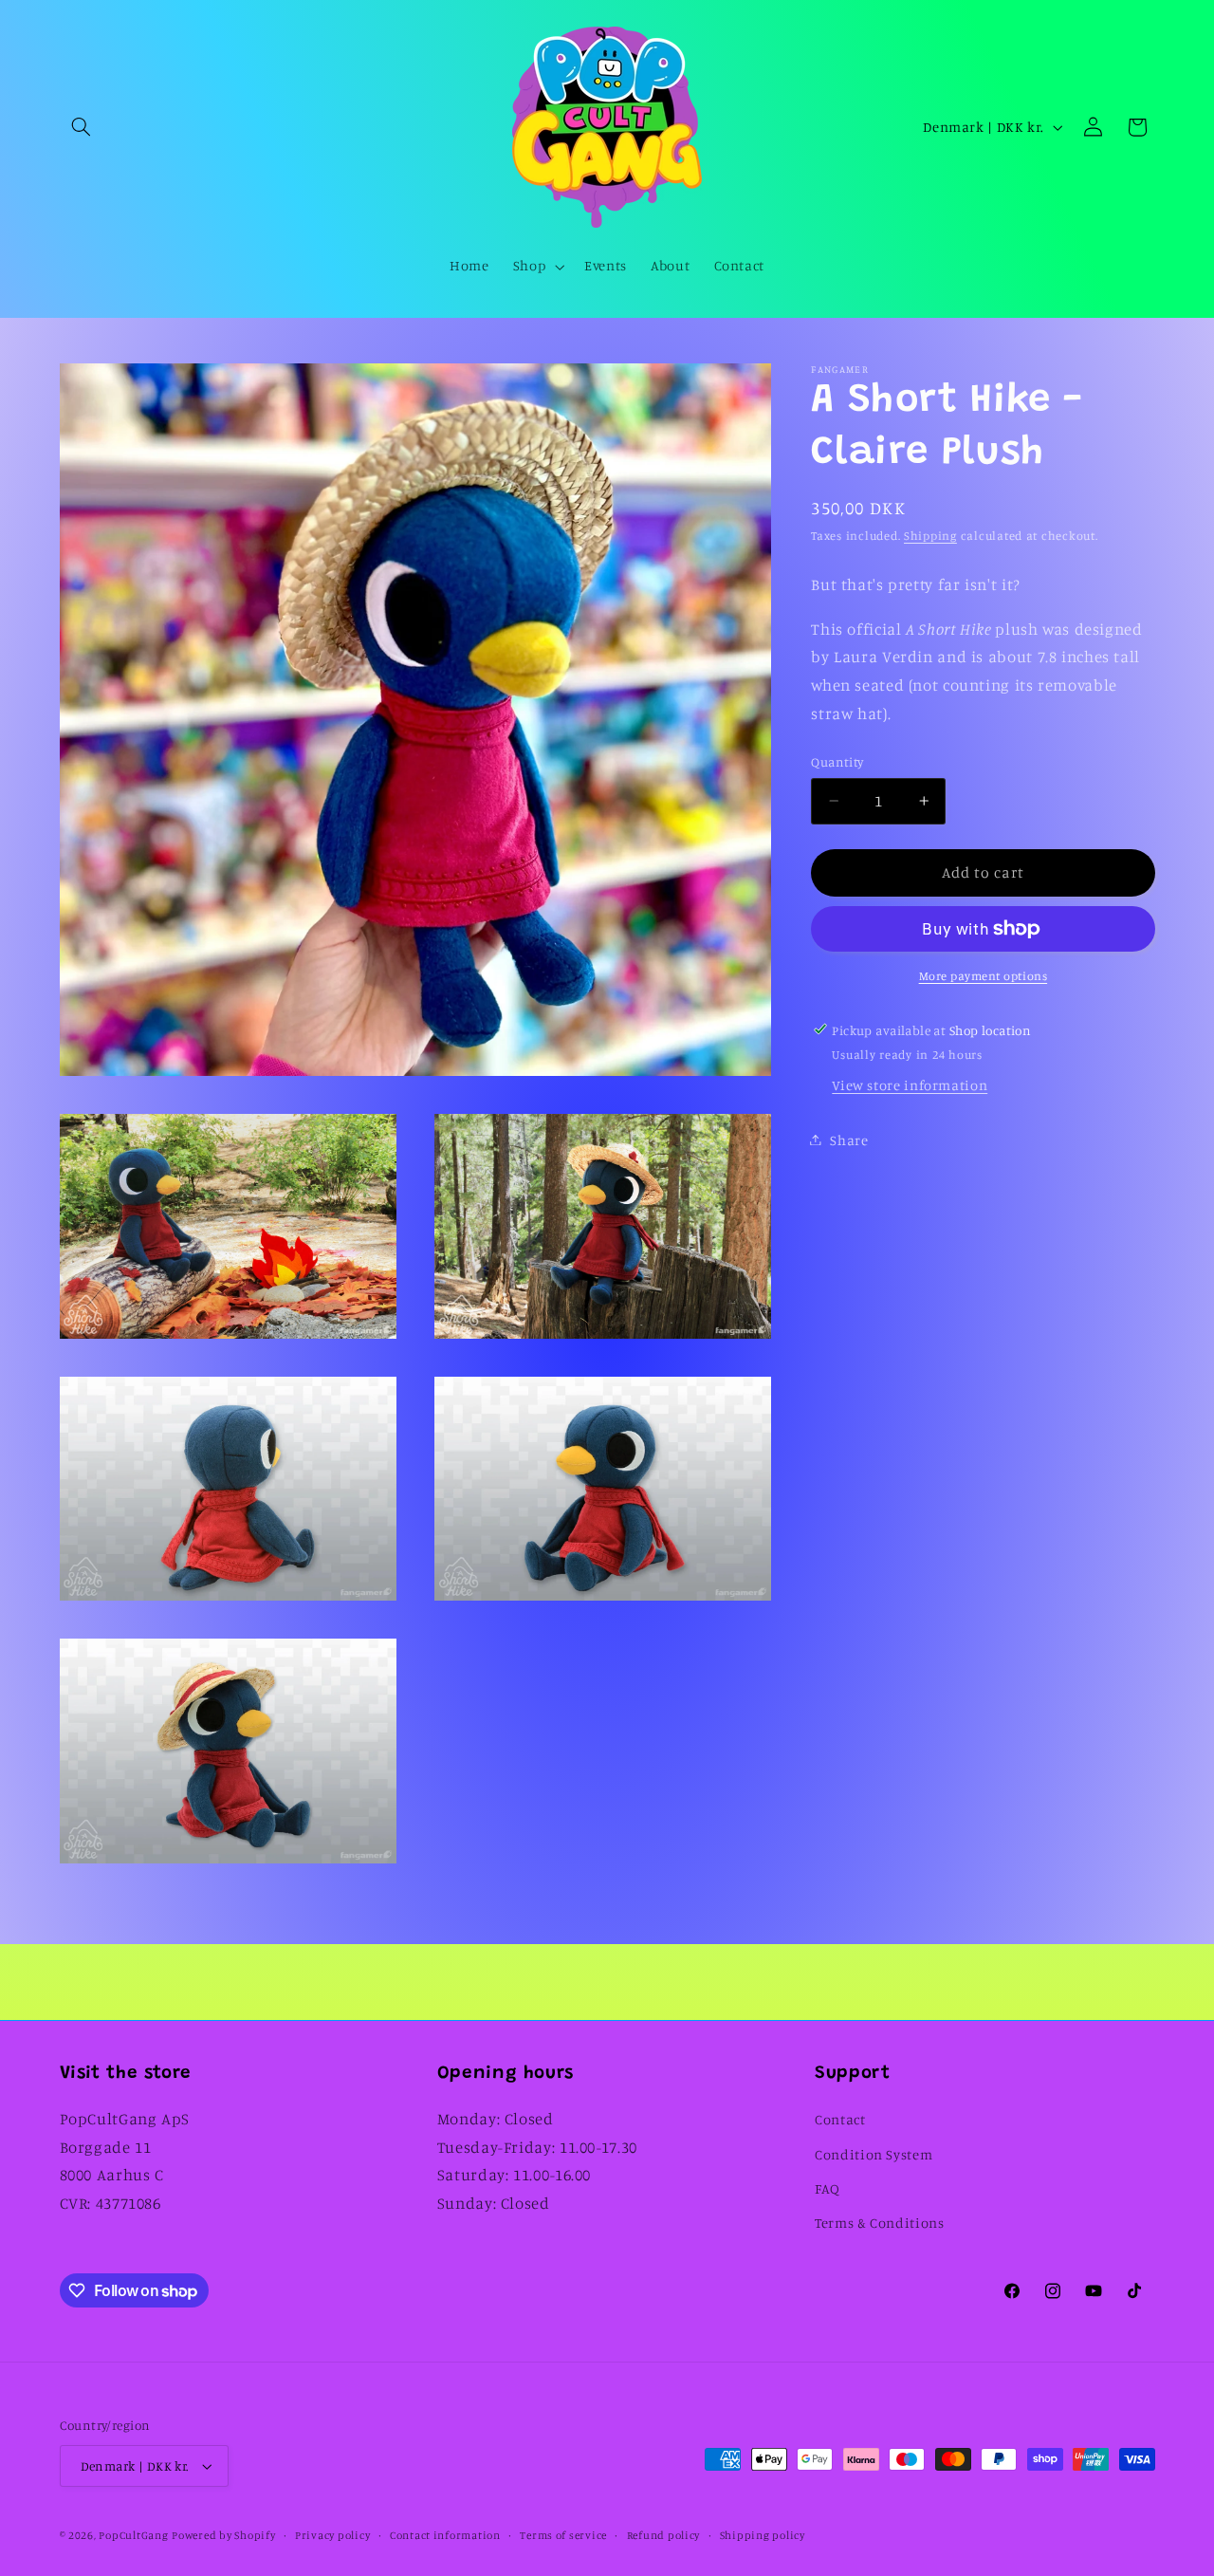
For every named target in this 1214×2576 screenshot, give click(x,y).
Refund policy (664, 2535)
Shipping (930, 536)
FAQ (828, 2188)
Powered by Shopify (223, 2535)
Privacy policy (332, 2535)
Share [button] (849, 1139)
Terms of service (563, 2535)
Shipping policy (763, 2535)
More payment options (984, 976)
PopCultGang (133, 2535)
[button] (82, 127)
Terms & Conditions (879, 2224)
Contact (840, 2119)
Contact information (445, 2535)
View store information (910, 1085)
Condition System (874, 2154)
